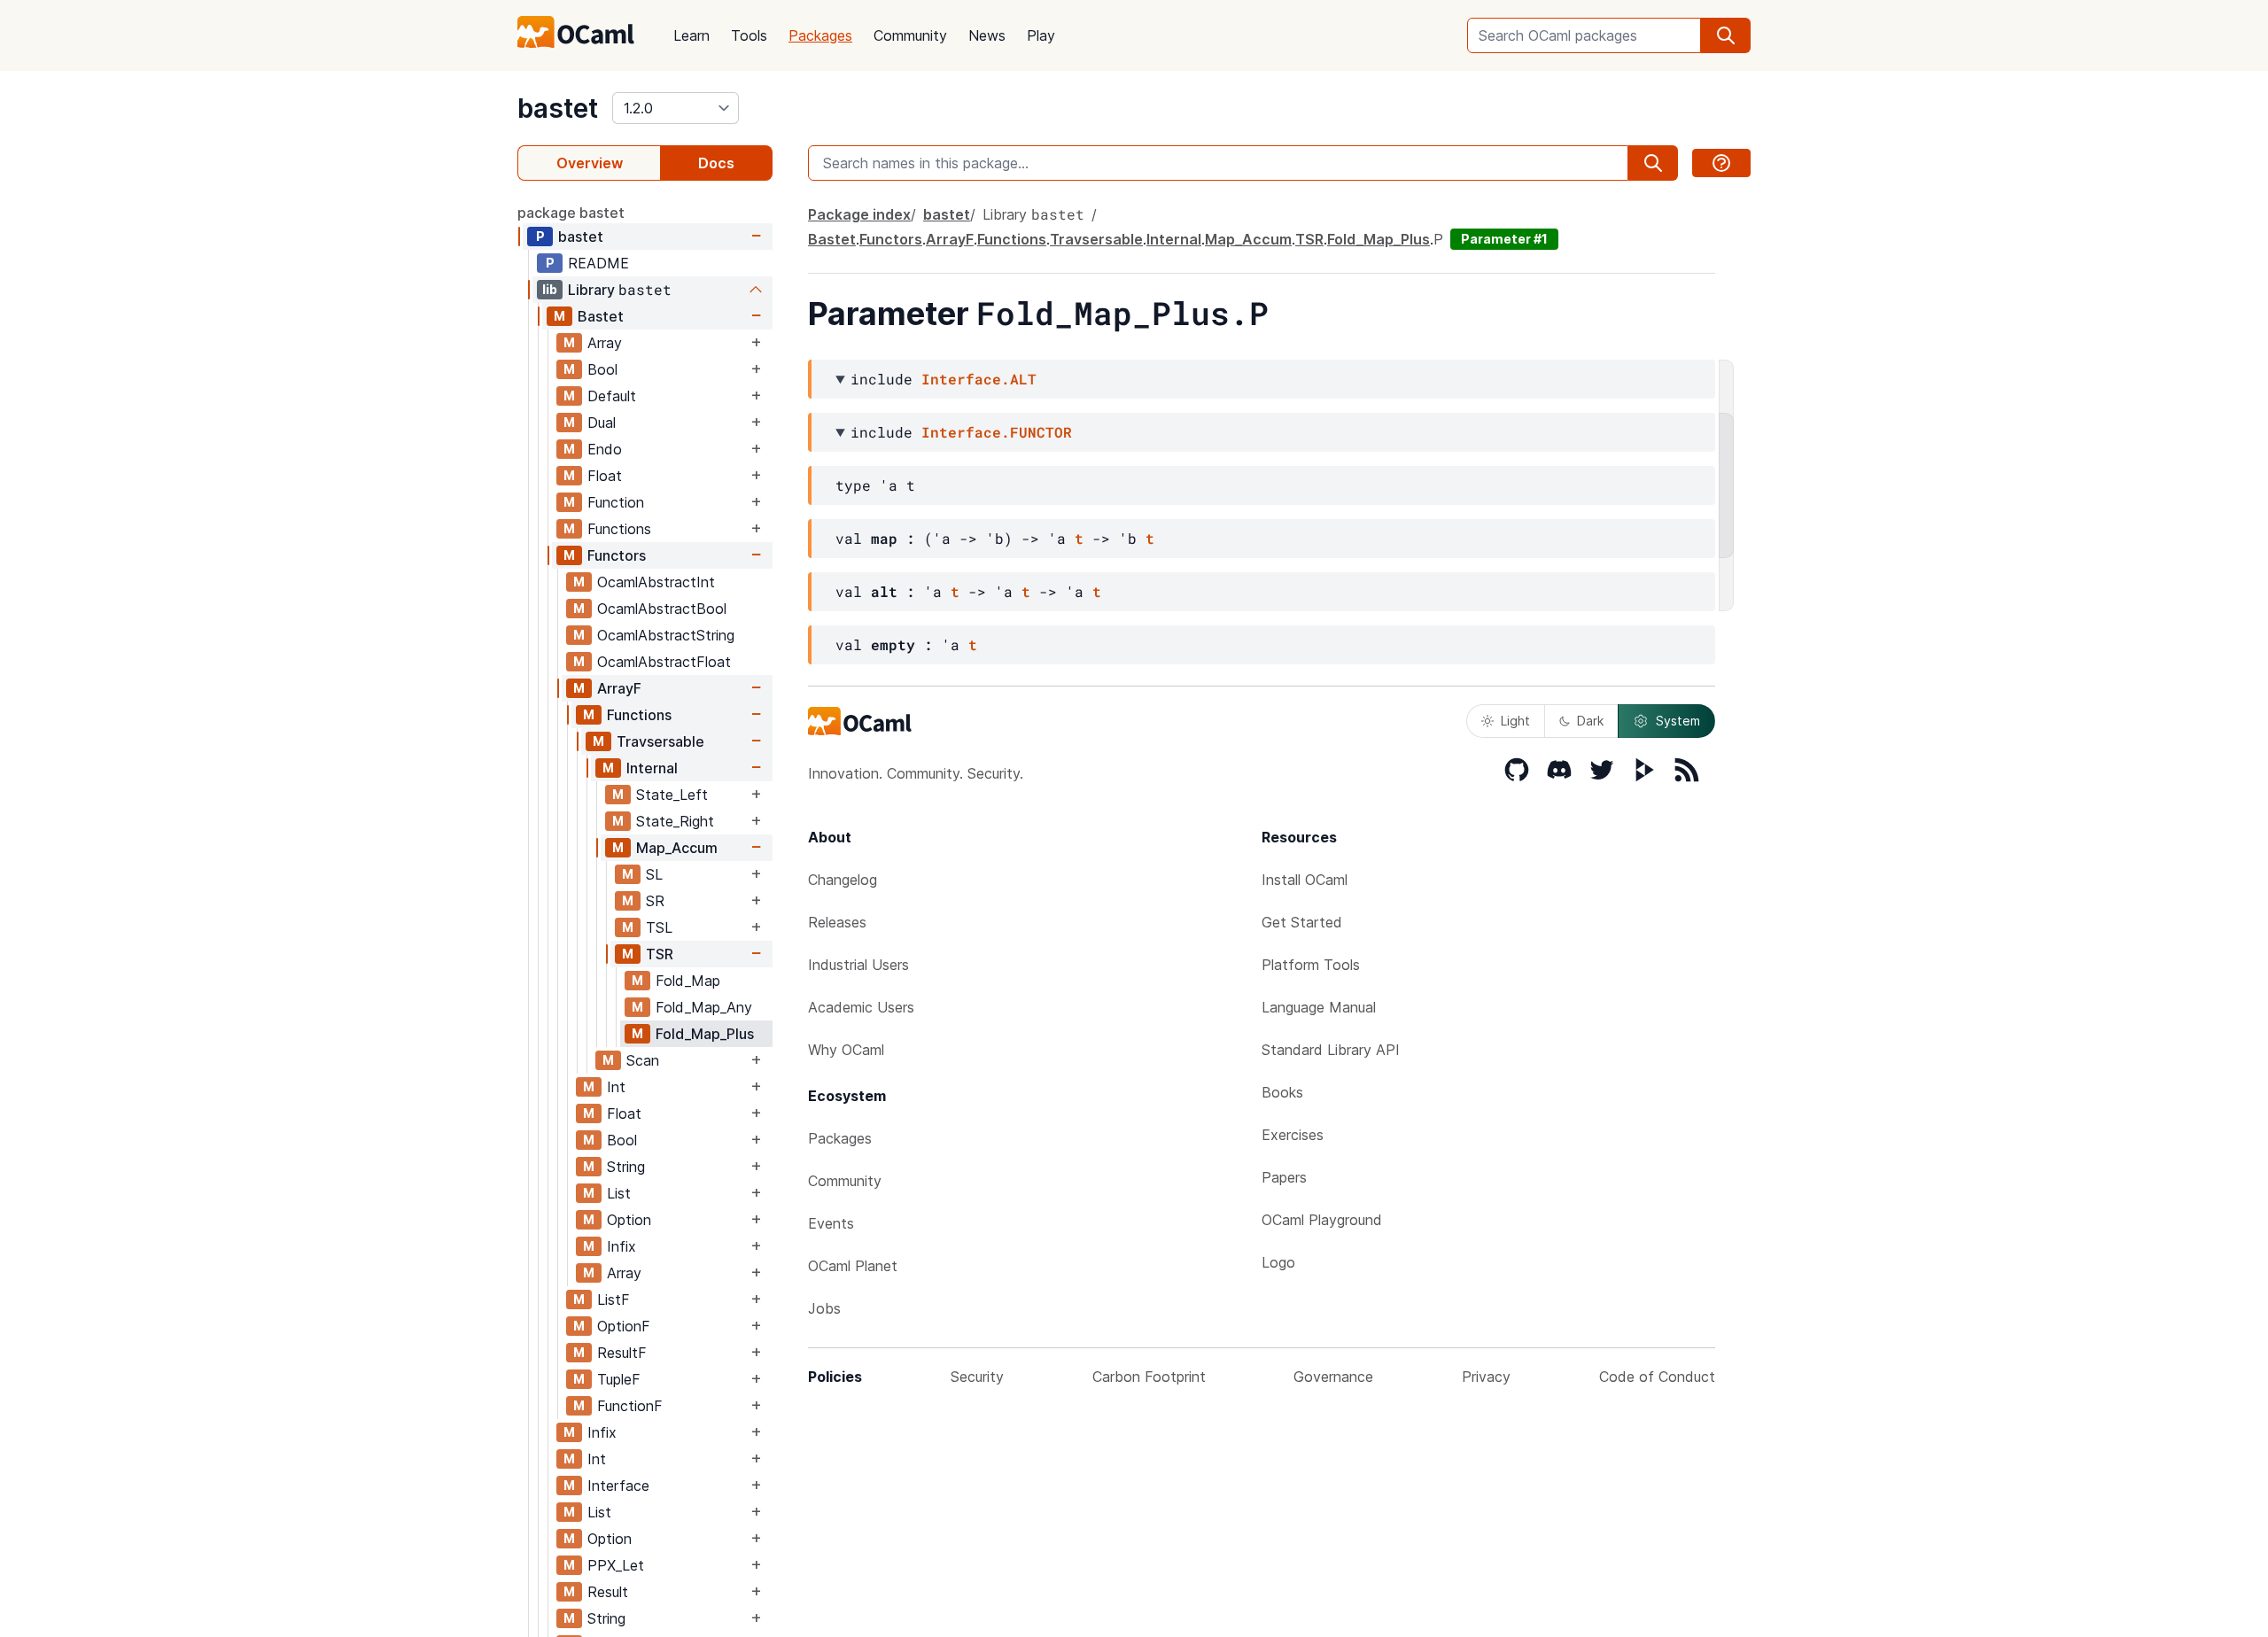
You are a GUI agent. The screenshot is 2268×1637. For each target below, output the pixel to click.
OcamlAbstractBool (662, 609)
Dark (1590, 721)
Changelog (843, 880)
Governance (1333, 1377)
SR (655, 901)
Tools (749, 35)
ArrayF (619, 688)
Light (1515, 721)
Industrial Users (858, 965)
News (987, 35)
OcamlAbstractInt (656, 582)
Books (1282, 1092)
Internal (652, 768)
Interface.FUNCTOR (997, 432)
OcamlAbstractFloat (664, 662)
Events (831, 1223)
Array (605, 343)
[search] (1726, 35)
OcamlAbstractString (666, 635)
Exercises (1293, 1135)
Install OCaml (1305, 880)
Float (605, 476)
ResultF (622, 1353)
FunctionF (630, 1406)
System (1678, 721)
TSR (660, 954)
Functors (617, 555)
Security (977, 1377)
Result (608, 1592)
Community (910, 35)
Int (616, 1087)
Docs (716, 163)
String (626, 1167)
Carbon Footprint (1149, 1377)
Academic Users (861, 1007)
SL (654, 874)
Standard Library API (1331, 1050)
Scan (643, 1060)
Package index (859, 214)
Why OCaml (846, 1050)
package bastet (571, 213)
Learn (691, 35)
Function (616, 502)
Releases (837, 922)
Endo (605, 449)
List (619, 1193)
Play (1041, 35)
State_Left (672, 795)
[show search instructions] (1721, 163)
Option (629, 1220)
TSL (659, 927)
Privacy (1486, 1377)
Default (612, 396)
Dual (602, 423)
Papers (1284, 1177)
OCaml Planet (853, 1266)
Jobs (824, 1308)
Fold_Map (688, 981)
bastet (558, 108)
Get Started (1302, 922)
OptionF (624, 1326)
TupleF (619, 1379)
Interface (618, 1486)
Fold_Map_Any (704, 1007)
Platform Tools (1311, 965)
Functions (619, 529)
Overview (590, 163)
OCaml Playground (1322, 1220)
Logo (1278, 1262)
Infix (621, 1246)
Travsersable (660, 741)
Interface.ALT (979, 379)
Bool (602, 369)
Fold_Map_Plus (705, 1034)
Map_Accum (677, 848)
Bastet (601, 316)
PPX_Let (616, 1565)
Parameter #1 (1504, 239)
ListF (614, 1300)
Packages (820, 35)
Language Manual (1319, 1007)
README (598, 263)
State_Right (675, 821)
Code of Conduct (1657, 1377)
